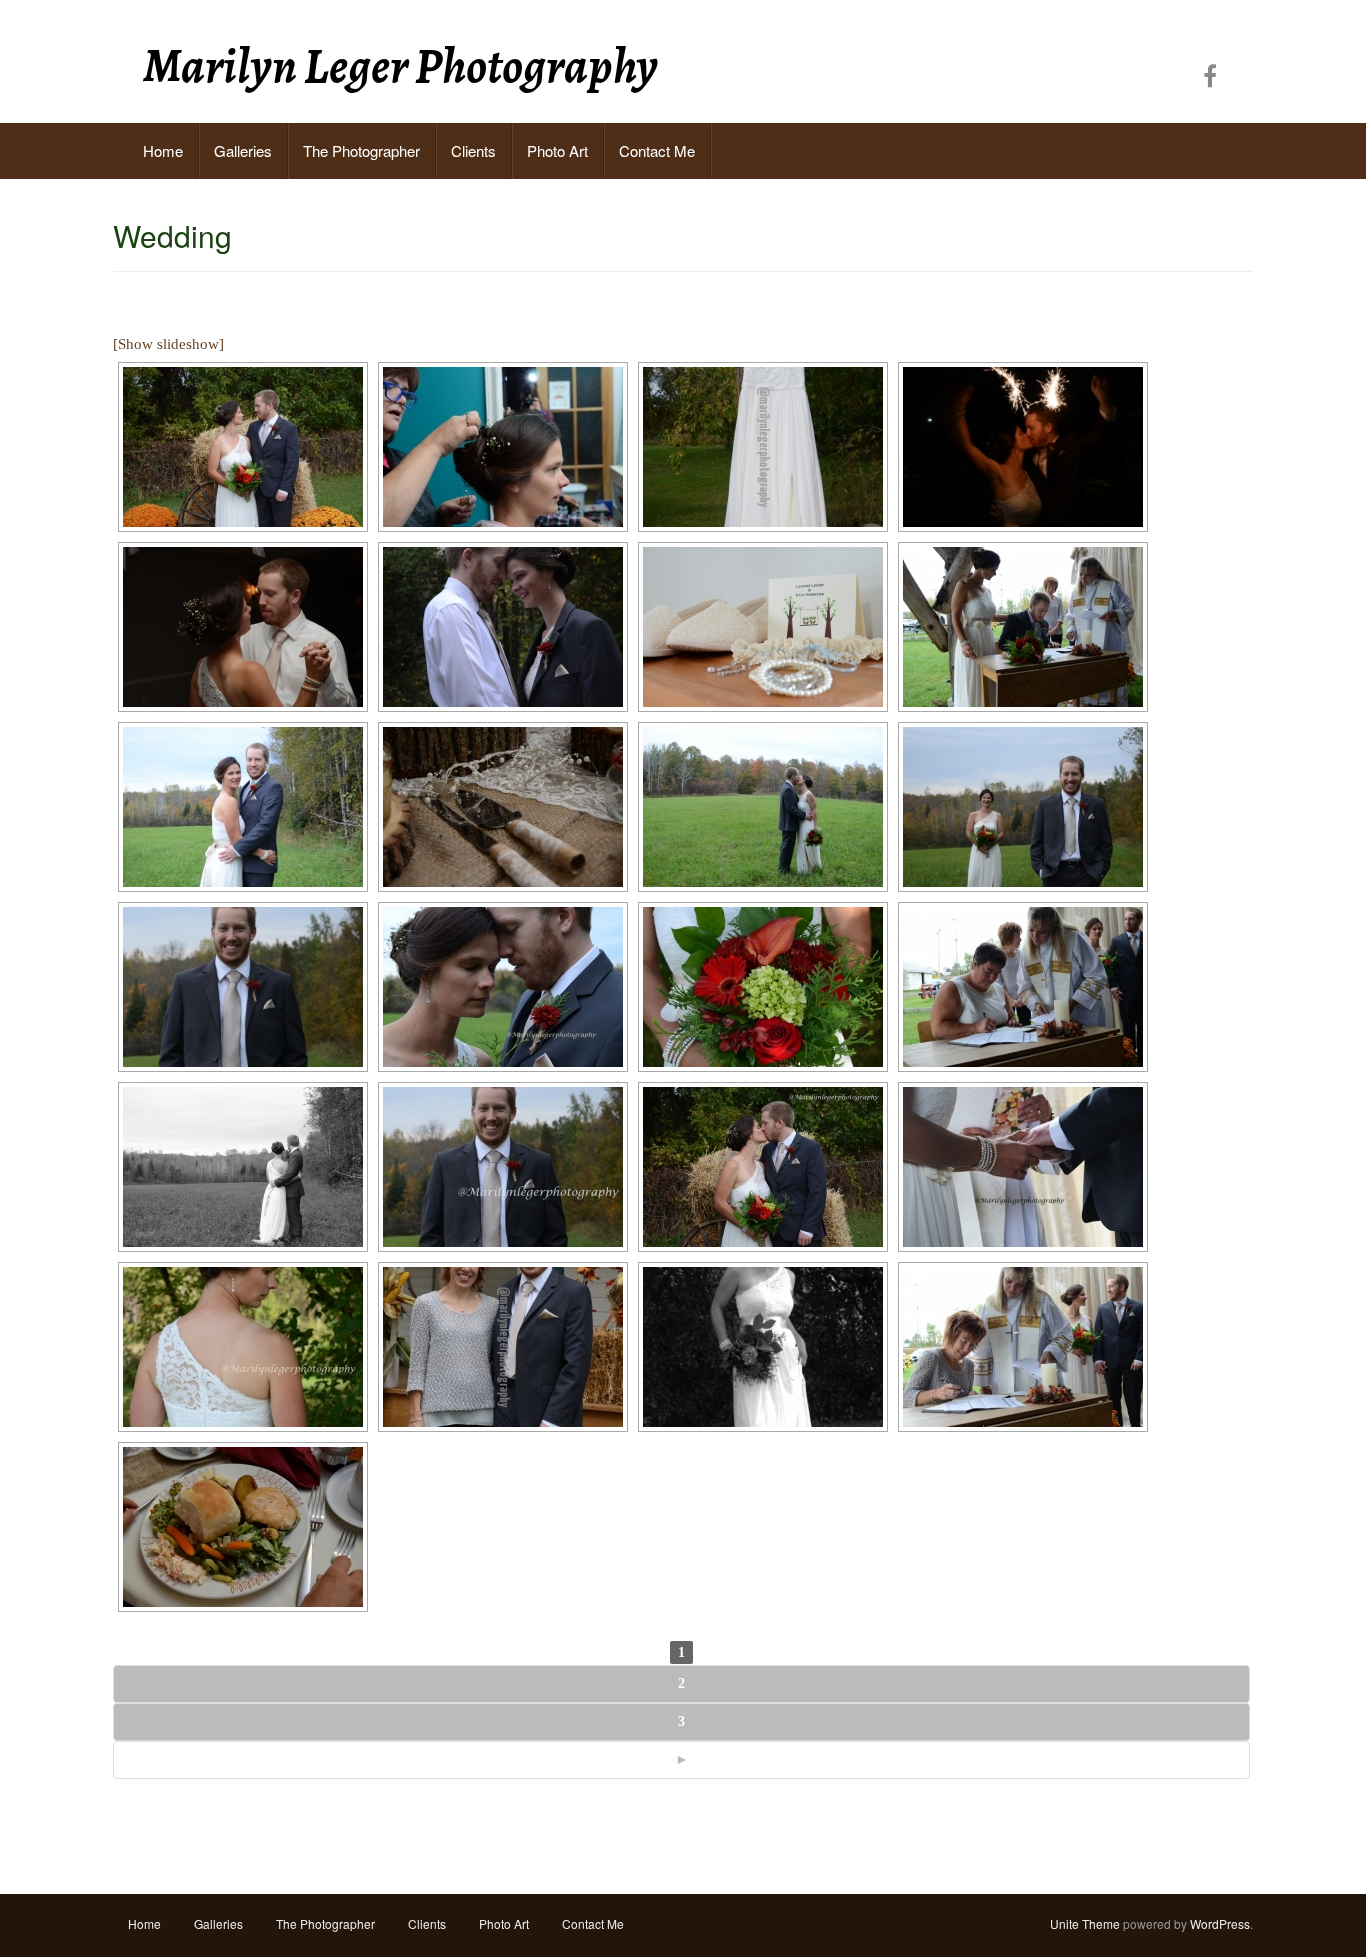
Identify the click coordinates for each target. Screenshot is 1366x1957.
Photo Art (557, 150)
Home (163, 150)
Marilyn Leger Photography (400, 66)
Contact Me (657, 150)
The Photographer (361, 150)
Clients (473, 150)
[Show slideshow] (168, 344)
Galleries (243, 150)
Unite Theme (1085, 1923)
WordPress (1220, 1923)
